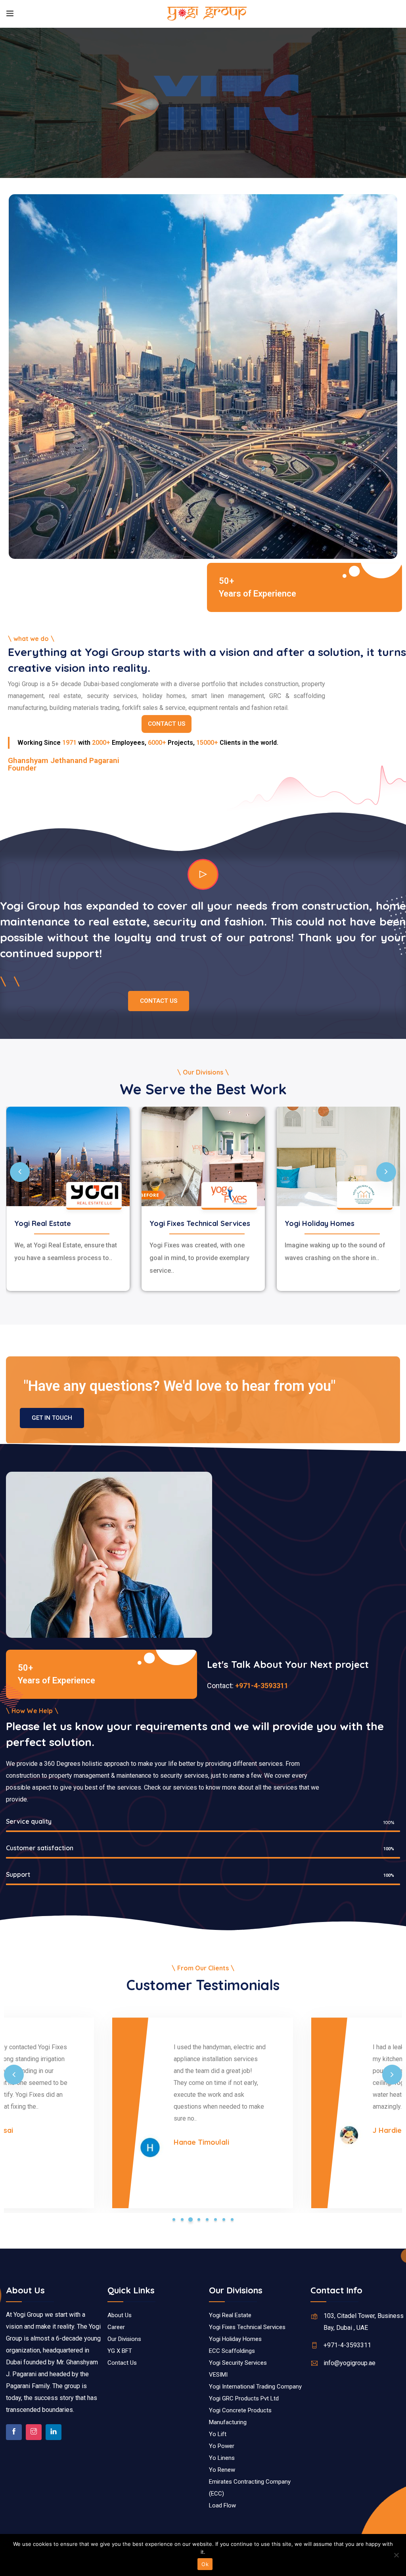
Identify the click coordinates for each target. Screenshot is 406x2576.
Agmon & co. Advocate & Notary (217, 2136)
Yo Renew (222, 2470)
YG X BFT (120, 2351)
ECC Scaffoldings (232, 2351)
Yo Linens (222, 2458)
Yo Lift (218, 2434)
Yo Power (222, 2446)
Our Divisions (124, 2339)
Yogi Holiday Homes (320, 1223)
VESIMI (218, 2375)
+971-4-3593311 (261, 1686)
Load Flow (222, 2505)
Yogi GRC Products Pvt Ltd (244, 2398)
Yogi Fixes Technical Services (200, 1223)
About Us (120, 2315)
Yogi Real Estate (43, 1223)
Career (116, 2327)
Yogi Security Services (238, 2363)
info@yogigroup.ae (350, 2363)
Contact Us (122, 2363)
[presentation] (20, 1172)
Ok (205, 2564)
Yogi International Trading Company (255, 2387)
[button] (174, 2219)
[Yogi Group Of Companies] (207, 14)
